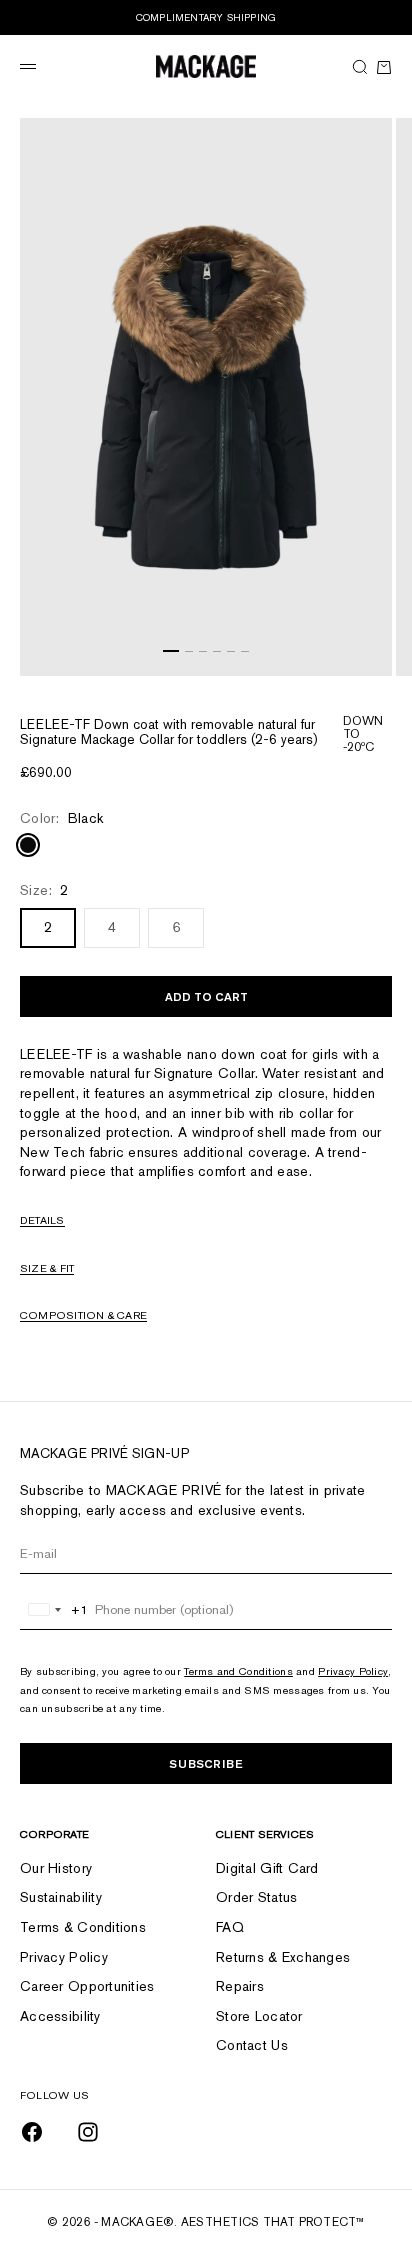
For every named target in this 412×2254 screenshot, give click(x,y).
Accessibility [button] (60, 2016)
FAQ (230, 1927)
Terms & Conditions (83, 1927)
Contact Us (252, 2045)
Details (42, 1220)
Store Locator (259, 2016)
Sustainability (61, 1897)
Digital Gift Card (267, 1868)
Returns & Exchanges (283, 1957)
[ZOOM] (372, 656)
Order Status (256, 1897)
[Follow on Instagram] (88, 2132)
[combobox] (54, 1610)
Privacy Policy (353, 1671)
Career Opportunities (87, 1986)
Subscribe (206, 1763)
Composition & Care (83, 1315)
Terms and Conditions (238, 1671)
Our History (56, 1868)
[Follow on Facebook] (32, 2132)
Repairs (240, 1986)
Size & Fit (47, 1268)
